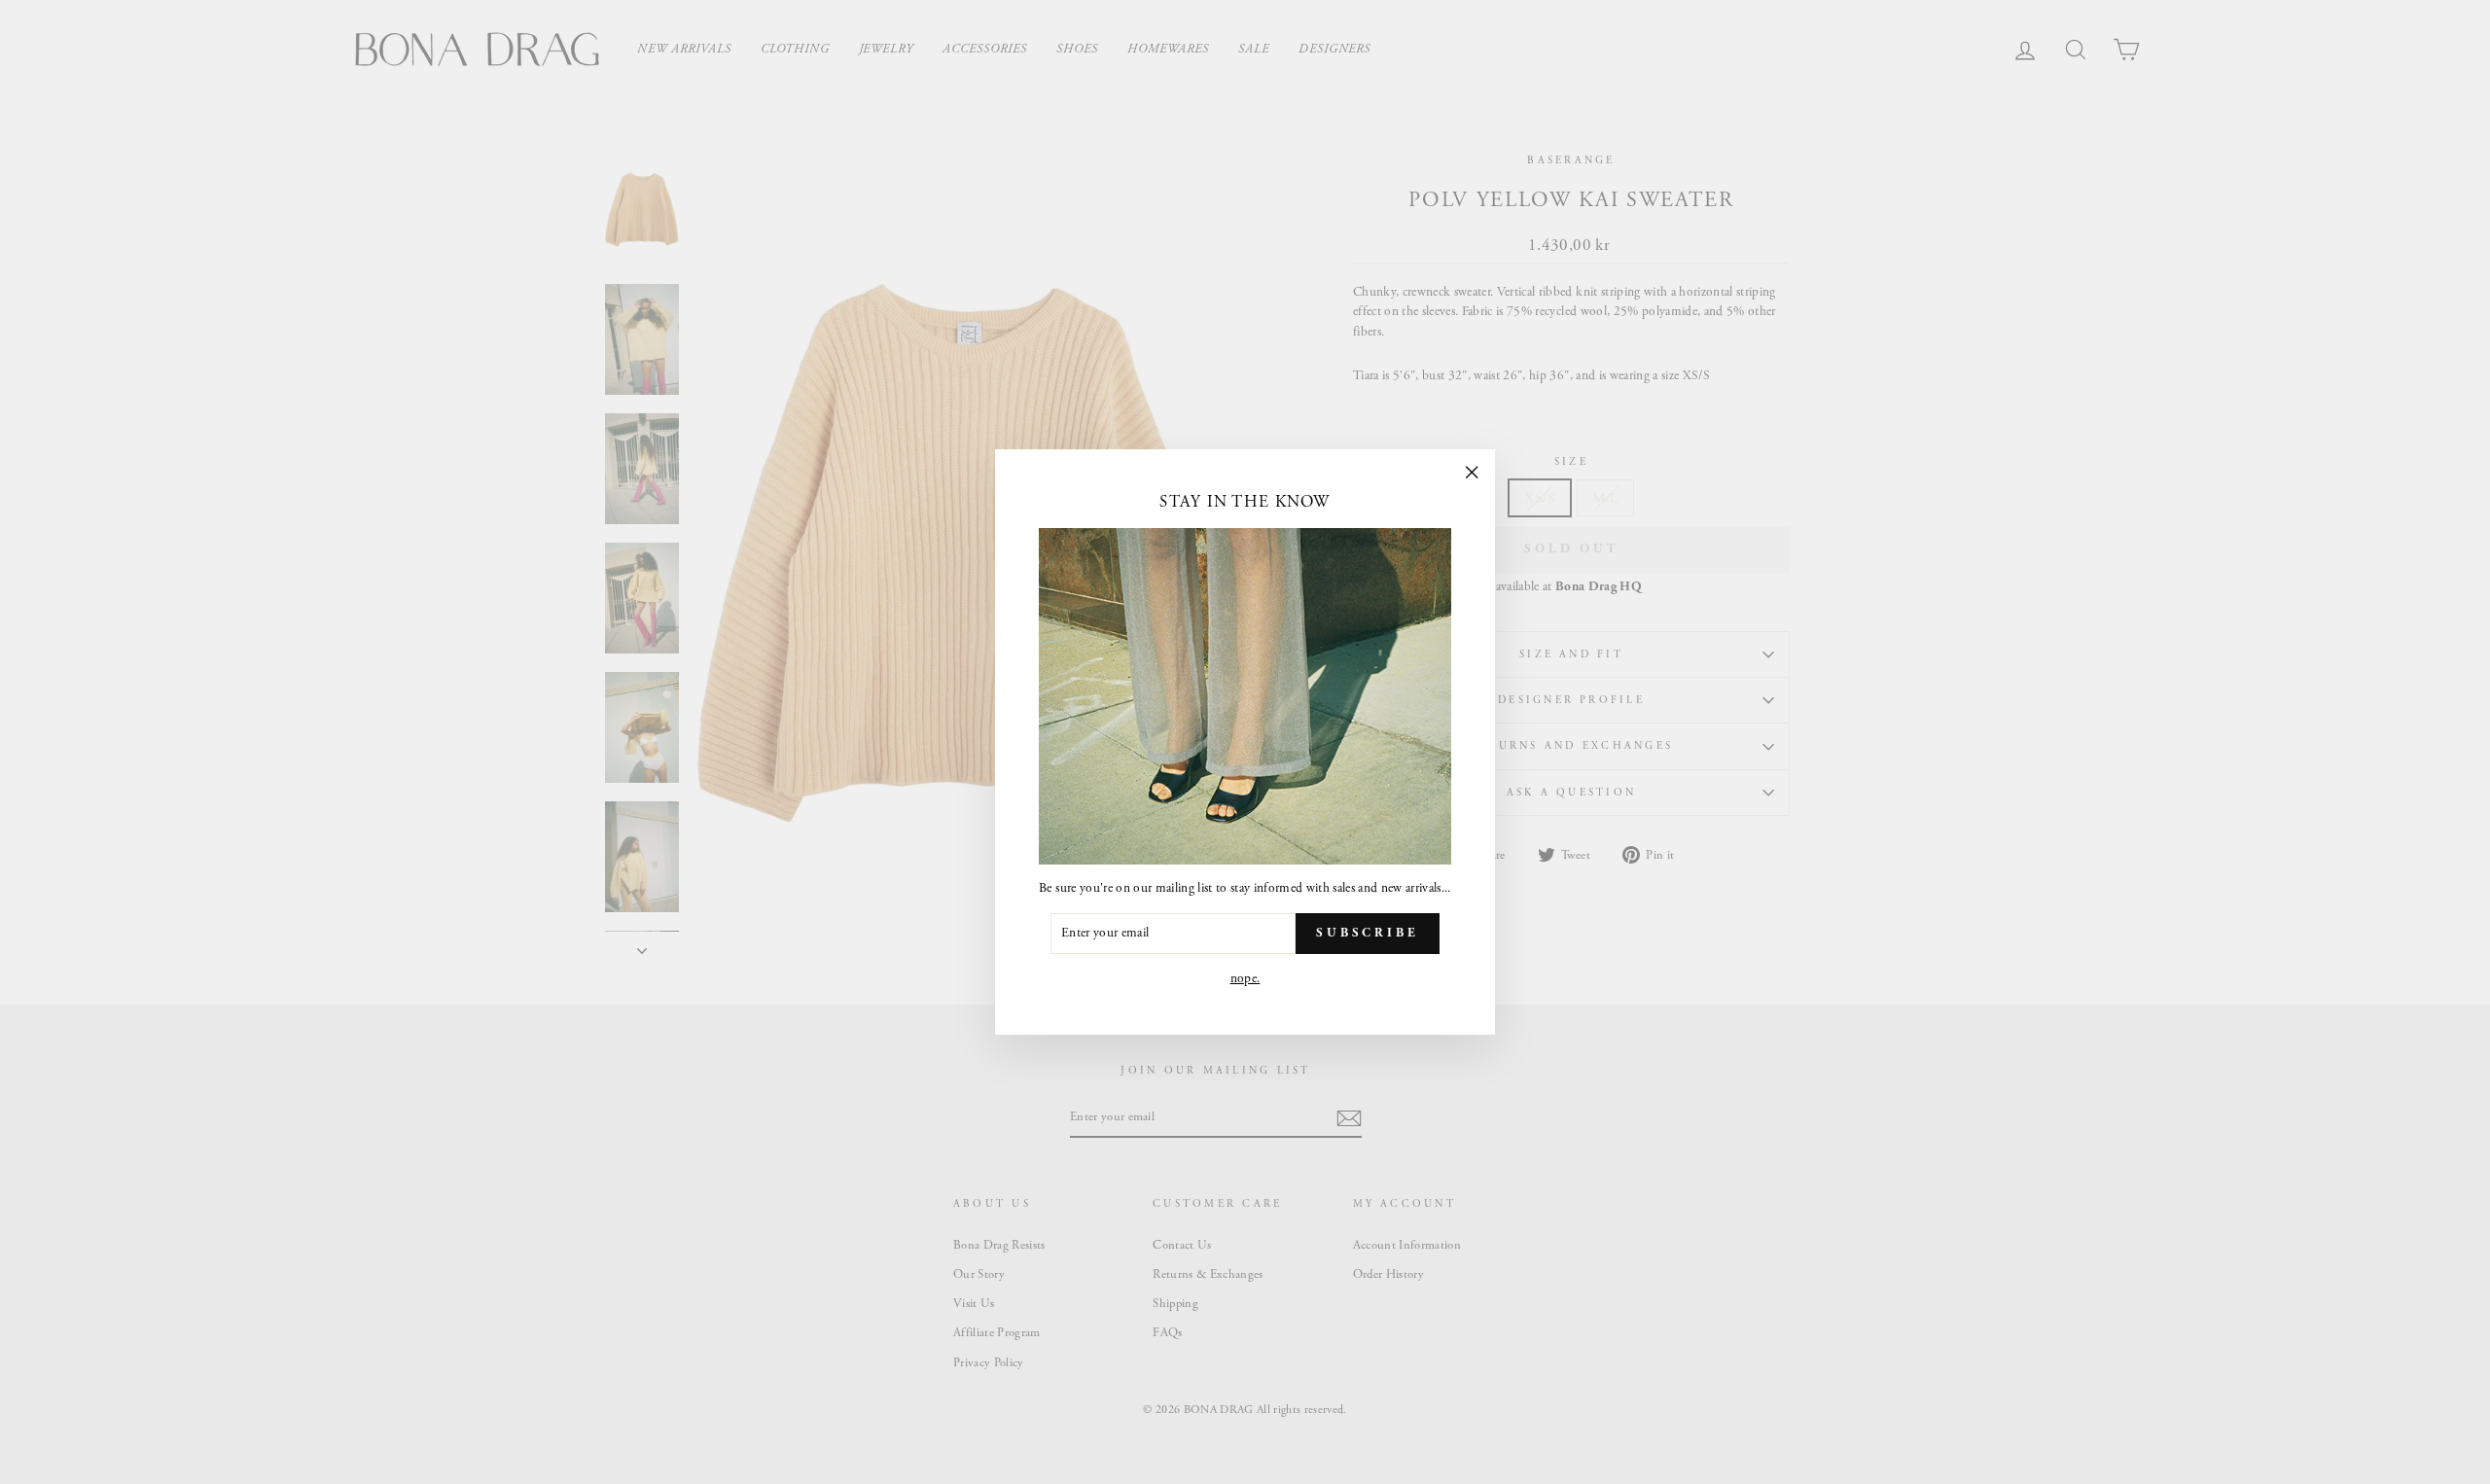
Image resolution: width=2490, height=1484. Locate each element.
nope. (1245, 979)
